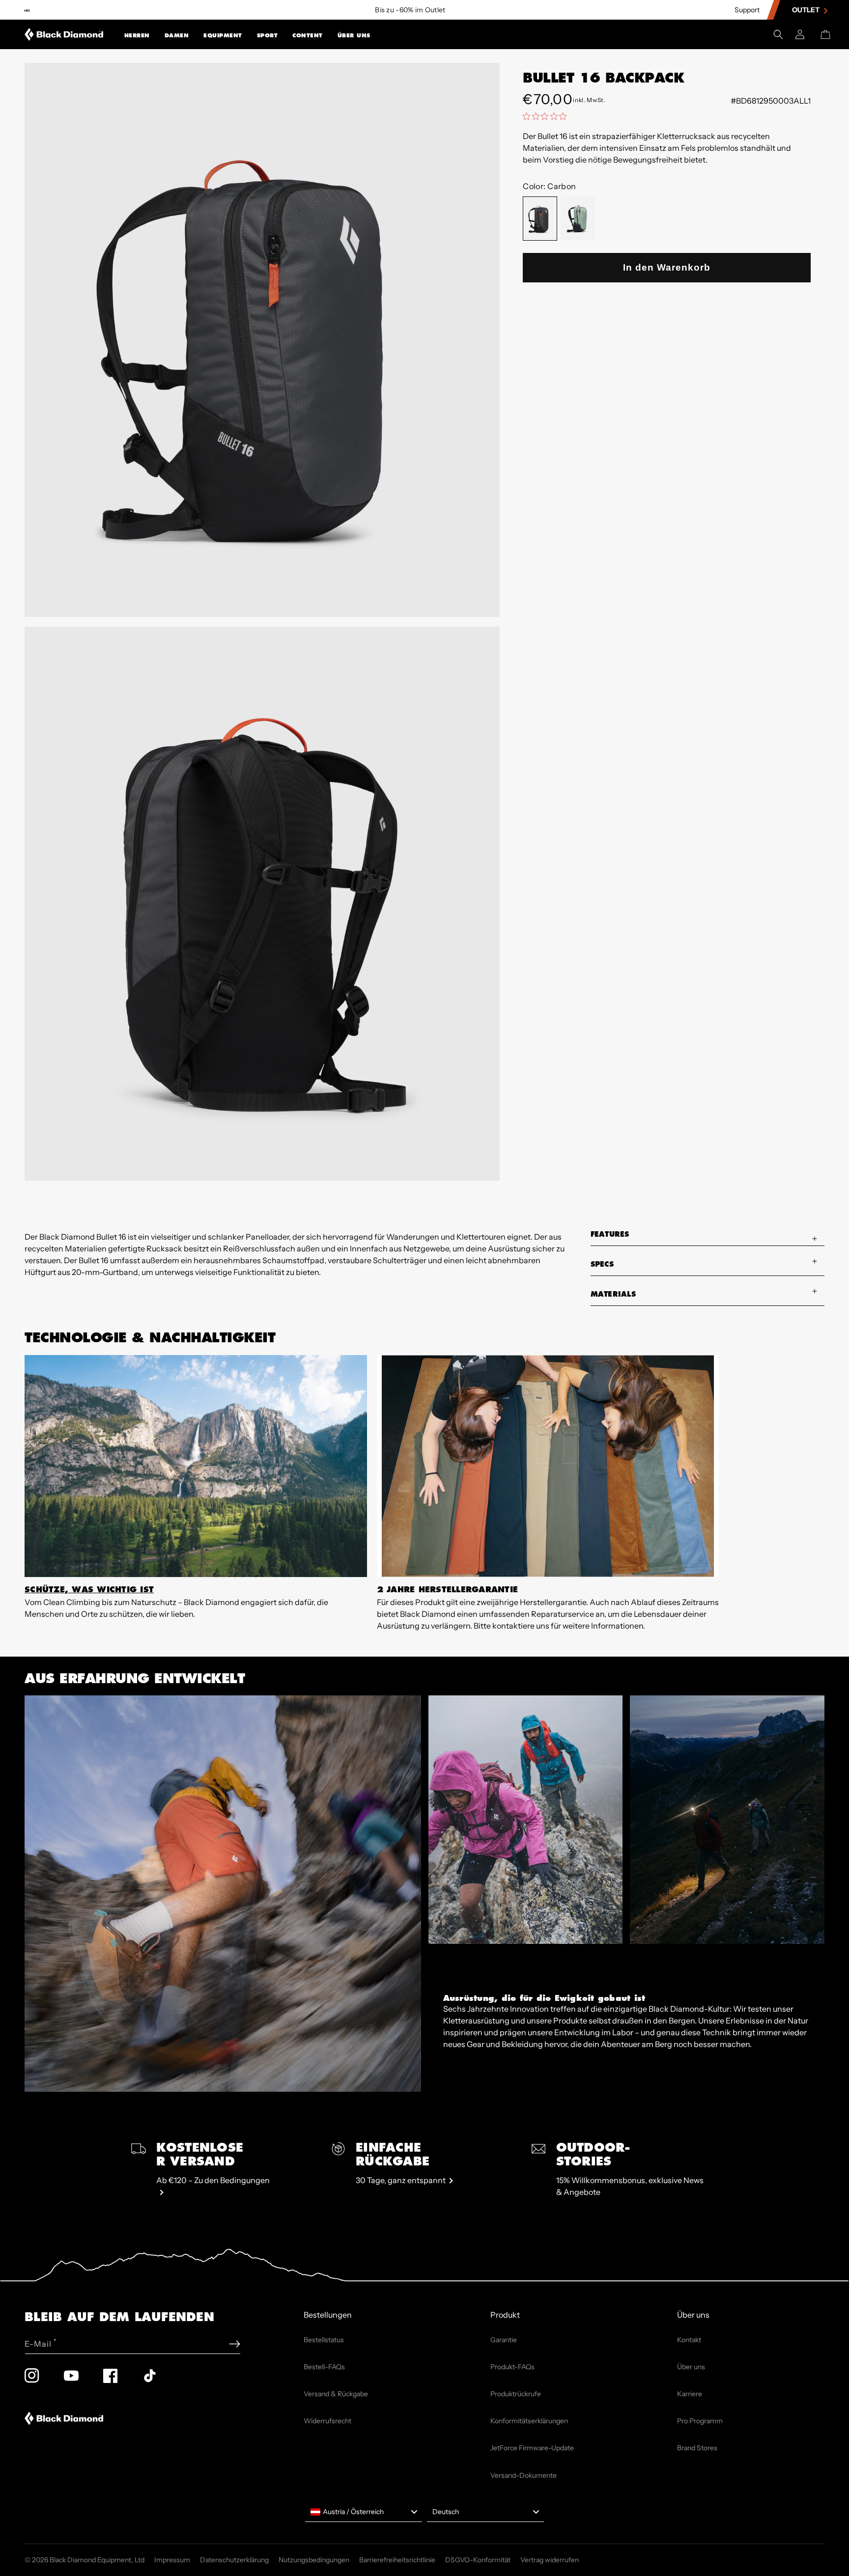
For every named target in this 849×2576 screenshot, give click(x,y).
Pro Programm (700, 2421)
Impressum (172, 2560)
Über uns (354, 35)
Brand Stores (697, 2448)
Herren (137, 35)
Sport (268, 35)
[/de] (64, 34)
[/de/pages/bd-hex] (27, 10)
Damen (177, 35)
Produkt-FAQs (512, 2367)
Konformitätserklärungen (529, 2421)
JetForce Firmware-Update (532, 2448)
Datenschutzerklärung (234, 2560)
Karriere (690, 2394)
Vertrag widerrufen (550, 2560)
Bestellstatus (324, 2340)
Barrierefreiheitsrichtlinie (397, 2560)
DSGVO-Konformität (478, 2560)
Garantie (504, 2340)
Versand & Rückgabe (336, 2394)
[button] (137, 34)
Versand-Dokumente (524, 2475)
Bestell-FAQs (324, 2367)
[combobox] (364, 2512)
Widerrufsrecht (327, 2421)
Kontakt (689, 2340)
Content (308, 35)
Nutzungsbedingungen (314, 2560)
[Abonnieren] (235, 2344)
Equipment (223, 35)
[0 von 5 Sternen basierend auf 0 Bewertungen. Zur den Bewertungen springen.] (547, 116)
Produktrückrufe (516, 2394)
